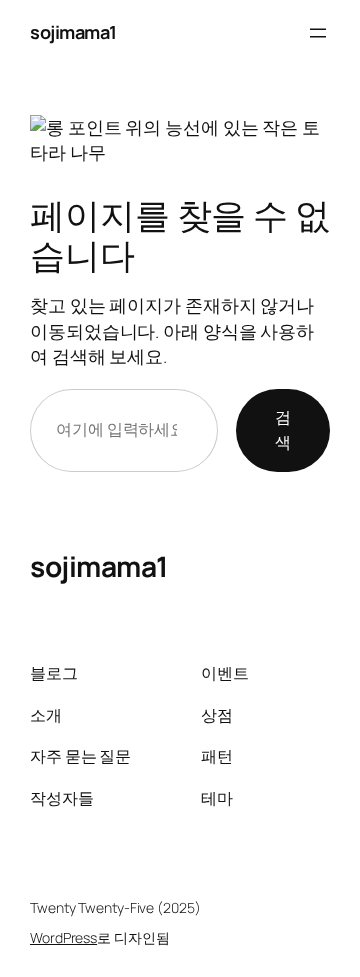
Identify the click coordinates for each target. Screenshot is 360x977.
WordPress (63, 937)
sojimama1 (73, 32)
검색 (283, 430)
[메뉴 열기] (318, 33)
